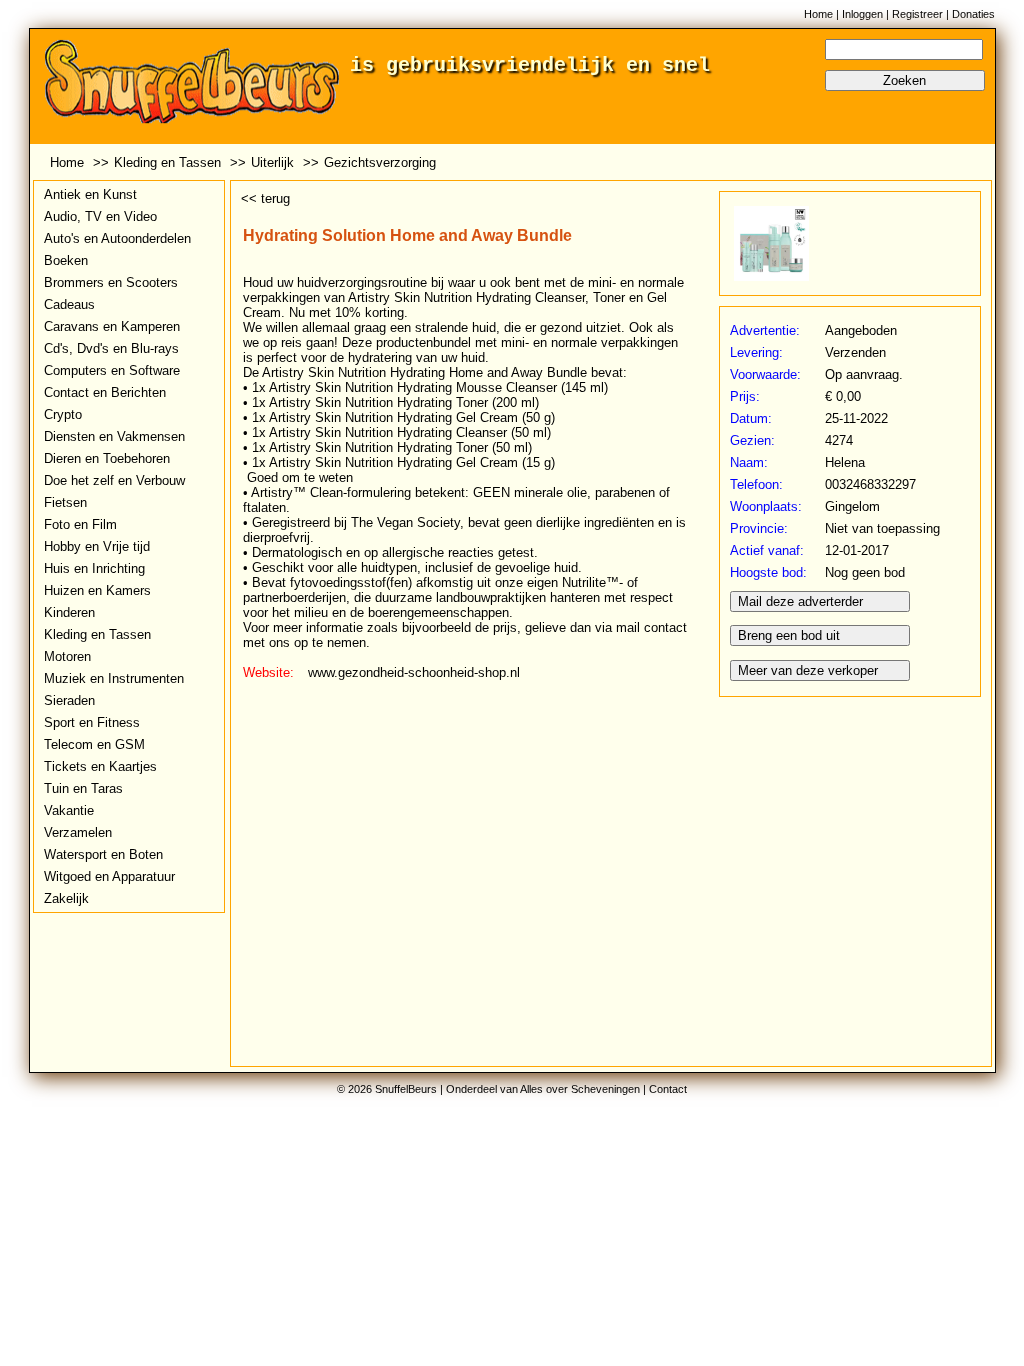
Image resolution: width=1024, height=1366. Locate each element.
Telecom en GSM (94, 744)
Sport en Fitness (92, 722)
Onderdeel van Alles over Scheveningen (543, 1089)
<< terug (265, 198)
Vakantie (69, 810)
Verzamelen (78, 832)
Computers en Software (112, 370)
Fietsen (65, 502)
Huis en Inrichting (94, 568)
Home (818, 14)
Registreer (917, 14)
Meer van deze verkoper (808, 670)
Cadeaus (69, 304)
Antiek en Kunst (90, 194)
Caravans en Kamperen (112, 326)
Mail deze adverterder (800, 601)
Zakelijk (66, 898)
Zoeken (904, 80)
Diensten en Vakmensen (114, 436)
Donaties (973, 14)
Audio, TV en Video (100, 216)
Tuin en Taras (83, 788)
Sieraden (69, 700)
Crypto (63, 414)
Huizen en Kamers (97, 590)
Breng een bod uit (789, 635)
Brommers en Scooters (111, 282)
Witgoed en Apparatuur (109, 876)
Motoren (67, 656)
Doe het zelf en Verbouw (114, 480)
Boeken (66, 260)
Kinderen (69, 612)
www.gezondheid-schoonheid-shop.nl (414, 672)
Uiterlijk (272, 162)
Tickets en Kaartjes (100, 766)
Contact (668, 1089)
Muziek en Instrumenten (114, 678)
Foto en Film (80, 524)
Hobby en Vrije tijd (97, 546)
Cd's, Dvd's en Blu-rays (111, 348)
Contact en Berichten (105, 392)
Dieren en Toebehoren (107, 458)
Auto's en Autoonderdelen (117, 238)
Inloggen (862, 14)
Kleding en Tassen (167, 162)
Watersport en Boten (103, 854)
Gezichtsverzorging (380, 162)
